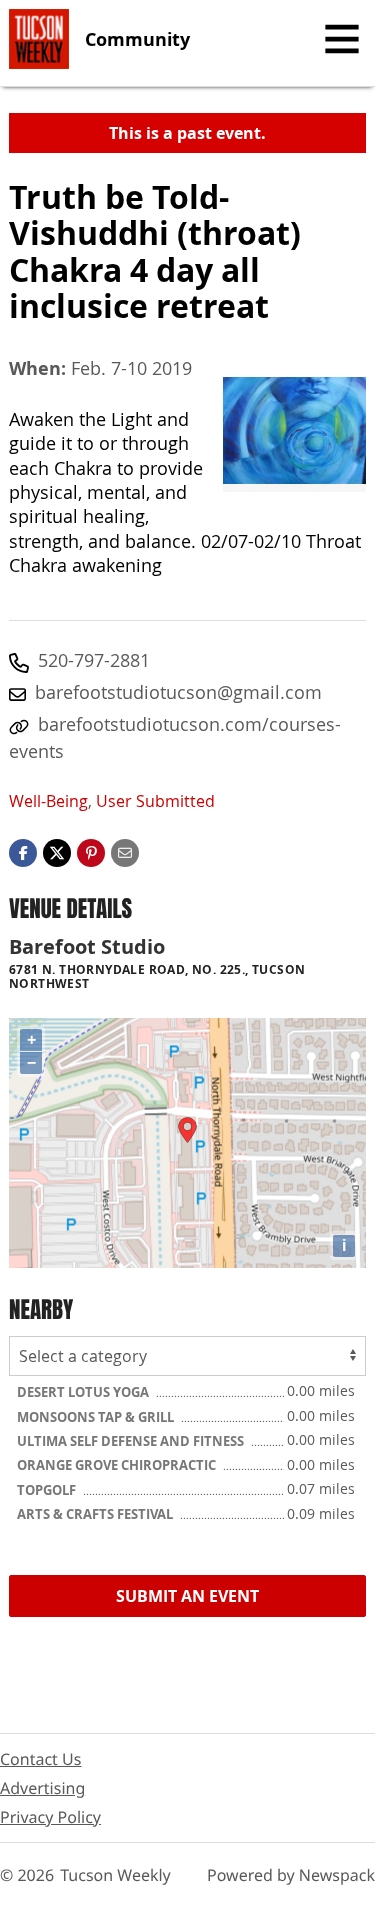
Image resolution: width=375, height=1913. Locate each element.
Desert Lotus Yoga (84, 1392)
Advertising (42, 1788)
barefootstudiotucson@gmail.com (178, 692)
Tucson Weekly (115, 1875)
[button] (91, 851)
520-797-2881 (94, 660)
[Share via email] (125, 851)
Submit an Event (187, 1596)
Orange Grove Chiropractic (118, 1465)
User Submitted (155, 801)
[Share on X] (57, 851)
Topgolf (48, 1490)
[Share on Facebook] (23, 851)
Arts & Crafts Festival (96, 1514)
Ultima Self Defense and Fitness (132, 1441)
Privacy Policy (50, 1817)
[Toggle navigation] (342, 39)
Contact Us (40, 1759)
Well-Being (48, 801)
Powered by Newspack (291, 1875)
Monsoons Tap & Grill (97, 1417)
